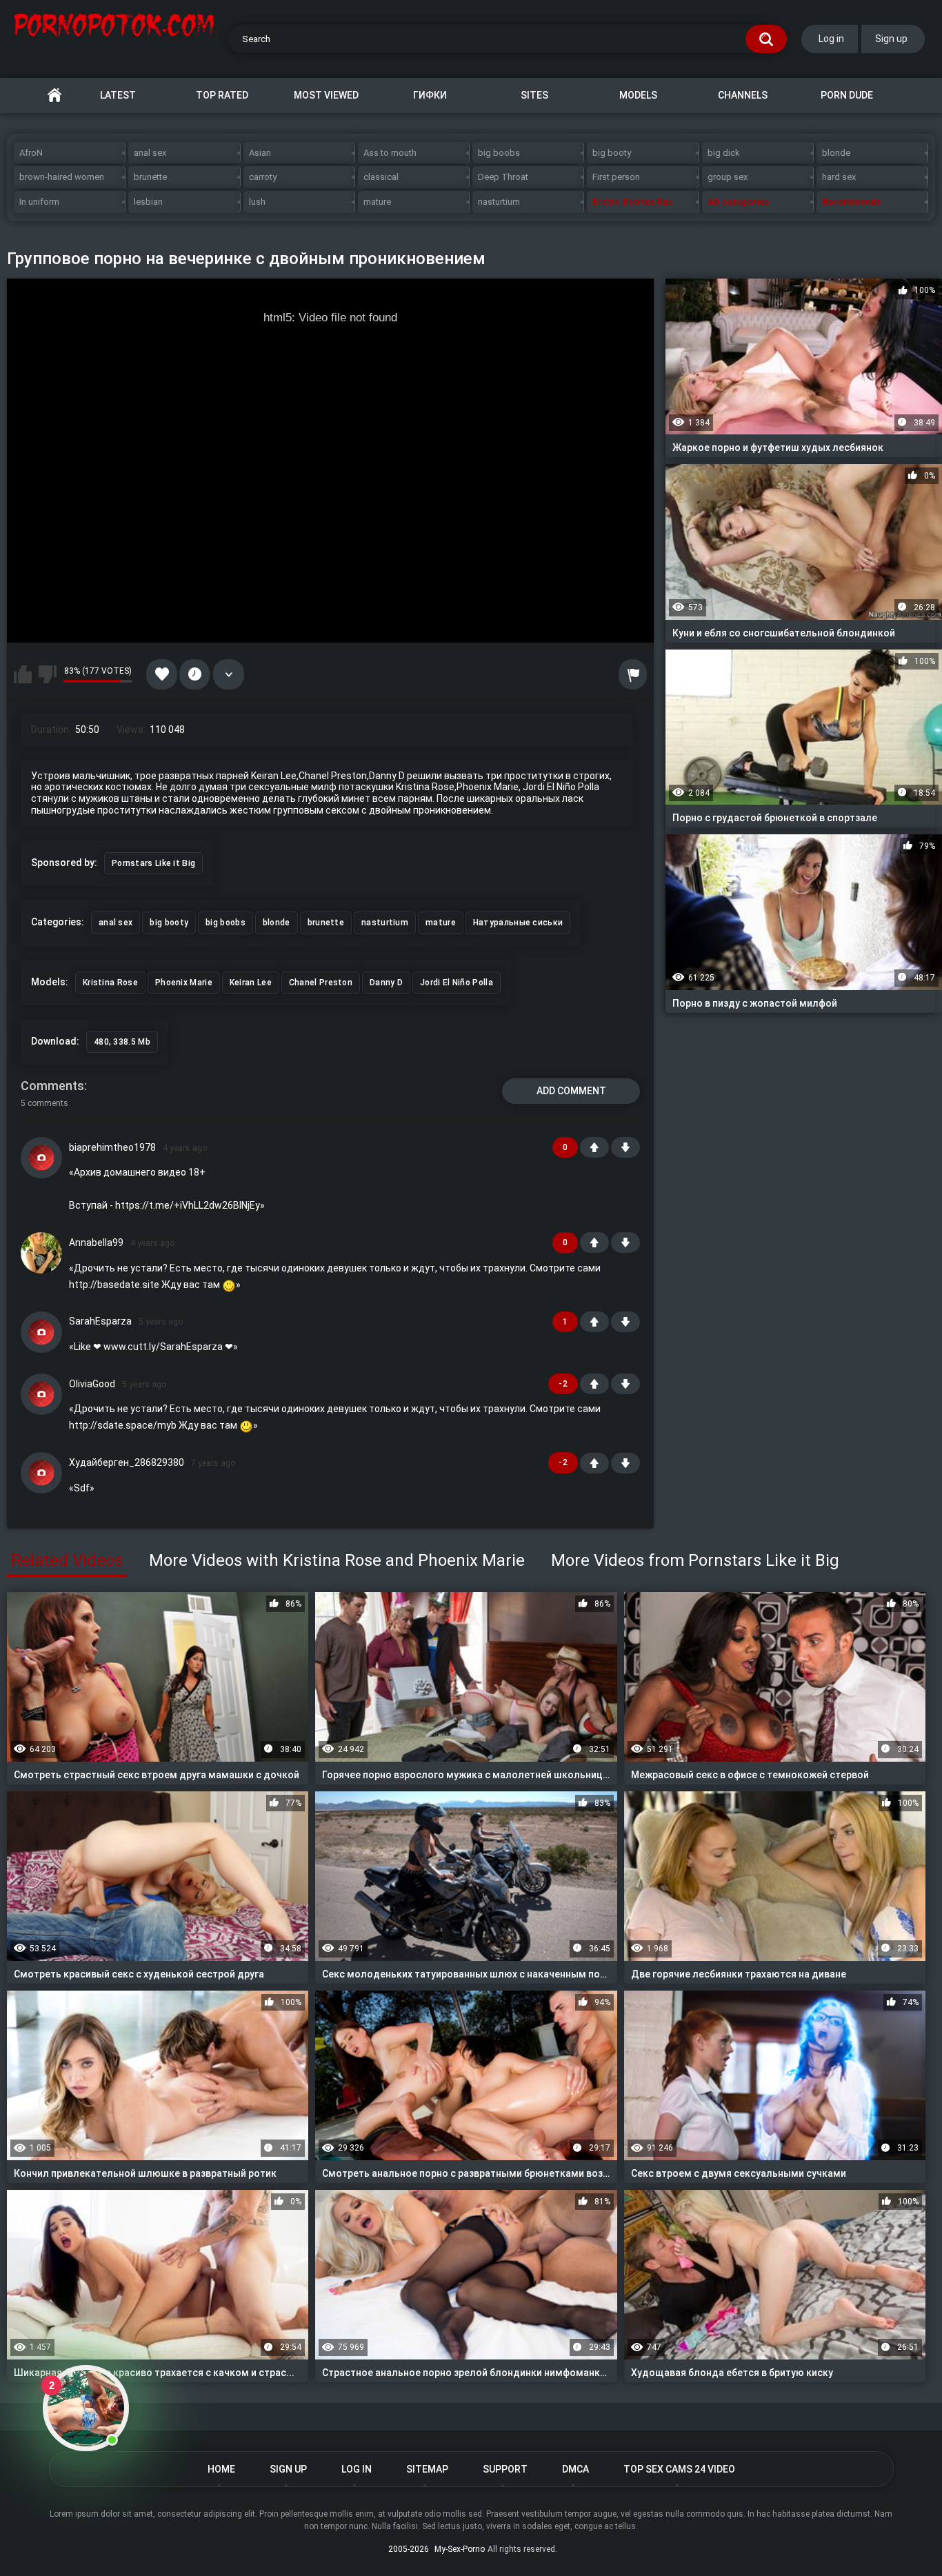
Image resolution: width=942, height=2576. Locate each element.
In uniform (39, 202)
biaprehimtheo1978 (112, 1147)
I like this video (23, 674)
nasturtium (499, 202)
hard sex (839, 177)
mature (377, 202)
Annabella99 (96, 1242)
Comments (52, 1086)
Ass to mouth (390, 153)
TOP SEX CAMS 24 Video (679, 2469)
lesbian (148, 202)
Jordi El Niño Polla (457, 983)
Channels (743, 95)
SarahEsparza (100, 1321)
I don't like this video (48, 674)
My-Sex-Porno (460, 2549)
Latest (118, 95)
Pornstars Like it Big (153, 863)
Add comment (571, 1091)
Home (54, 95)
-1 (625, 1147)
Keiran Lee (251, 983)
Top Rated (222, 95)
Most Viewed (326, 95)
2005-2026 (409, 2549)
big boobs (499, 153)
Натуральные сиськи (518, 923)
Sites (534, 95)
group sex (728, 177)
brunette (150, 177)
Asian (260, 153)
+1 (594, 1147)
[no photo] (41, 1158)
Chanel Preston (321, 983)
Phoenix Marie (184, 983)
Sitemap (427, 2469)
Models (638, 95)
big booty (612, 153)
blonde (836, 153)
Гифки (430, 95)
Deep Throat (503, 177)
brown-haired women (62, 177)
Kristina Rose (110, 983)
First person (616, 177)
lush (257, 202)
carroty (263, 177)
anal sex (150, 153)
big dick (724, 153)
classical (381, 177)
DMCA (575, 2469)
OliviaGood (92, 1384)
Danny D (386, 983)
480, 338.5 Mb (122, 1042)
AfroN (31, 153)
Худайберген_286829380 (127, 1462)
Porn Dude (847, 95)
